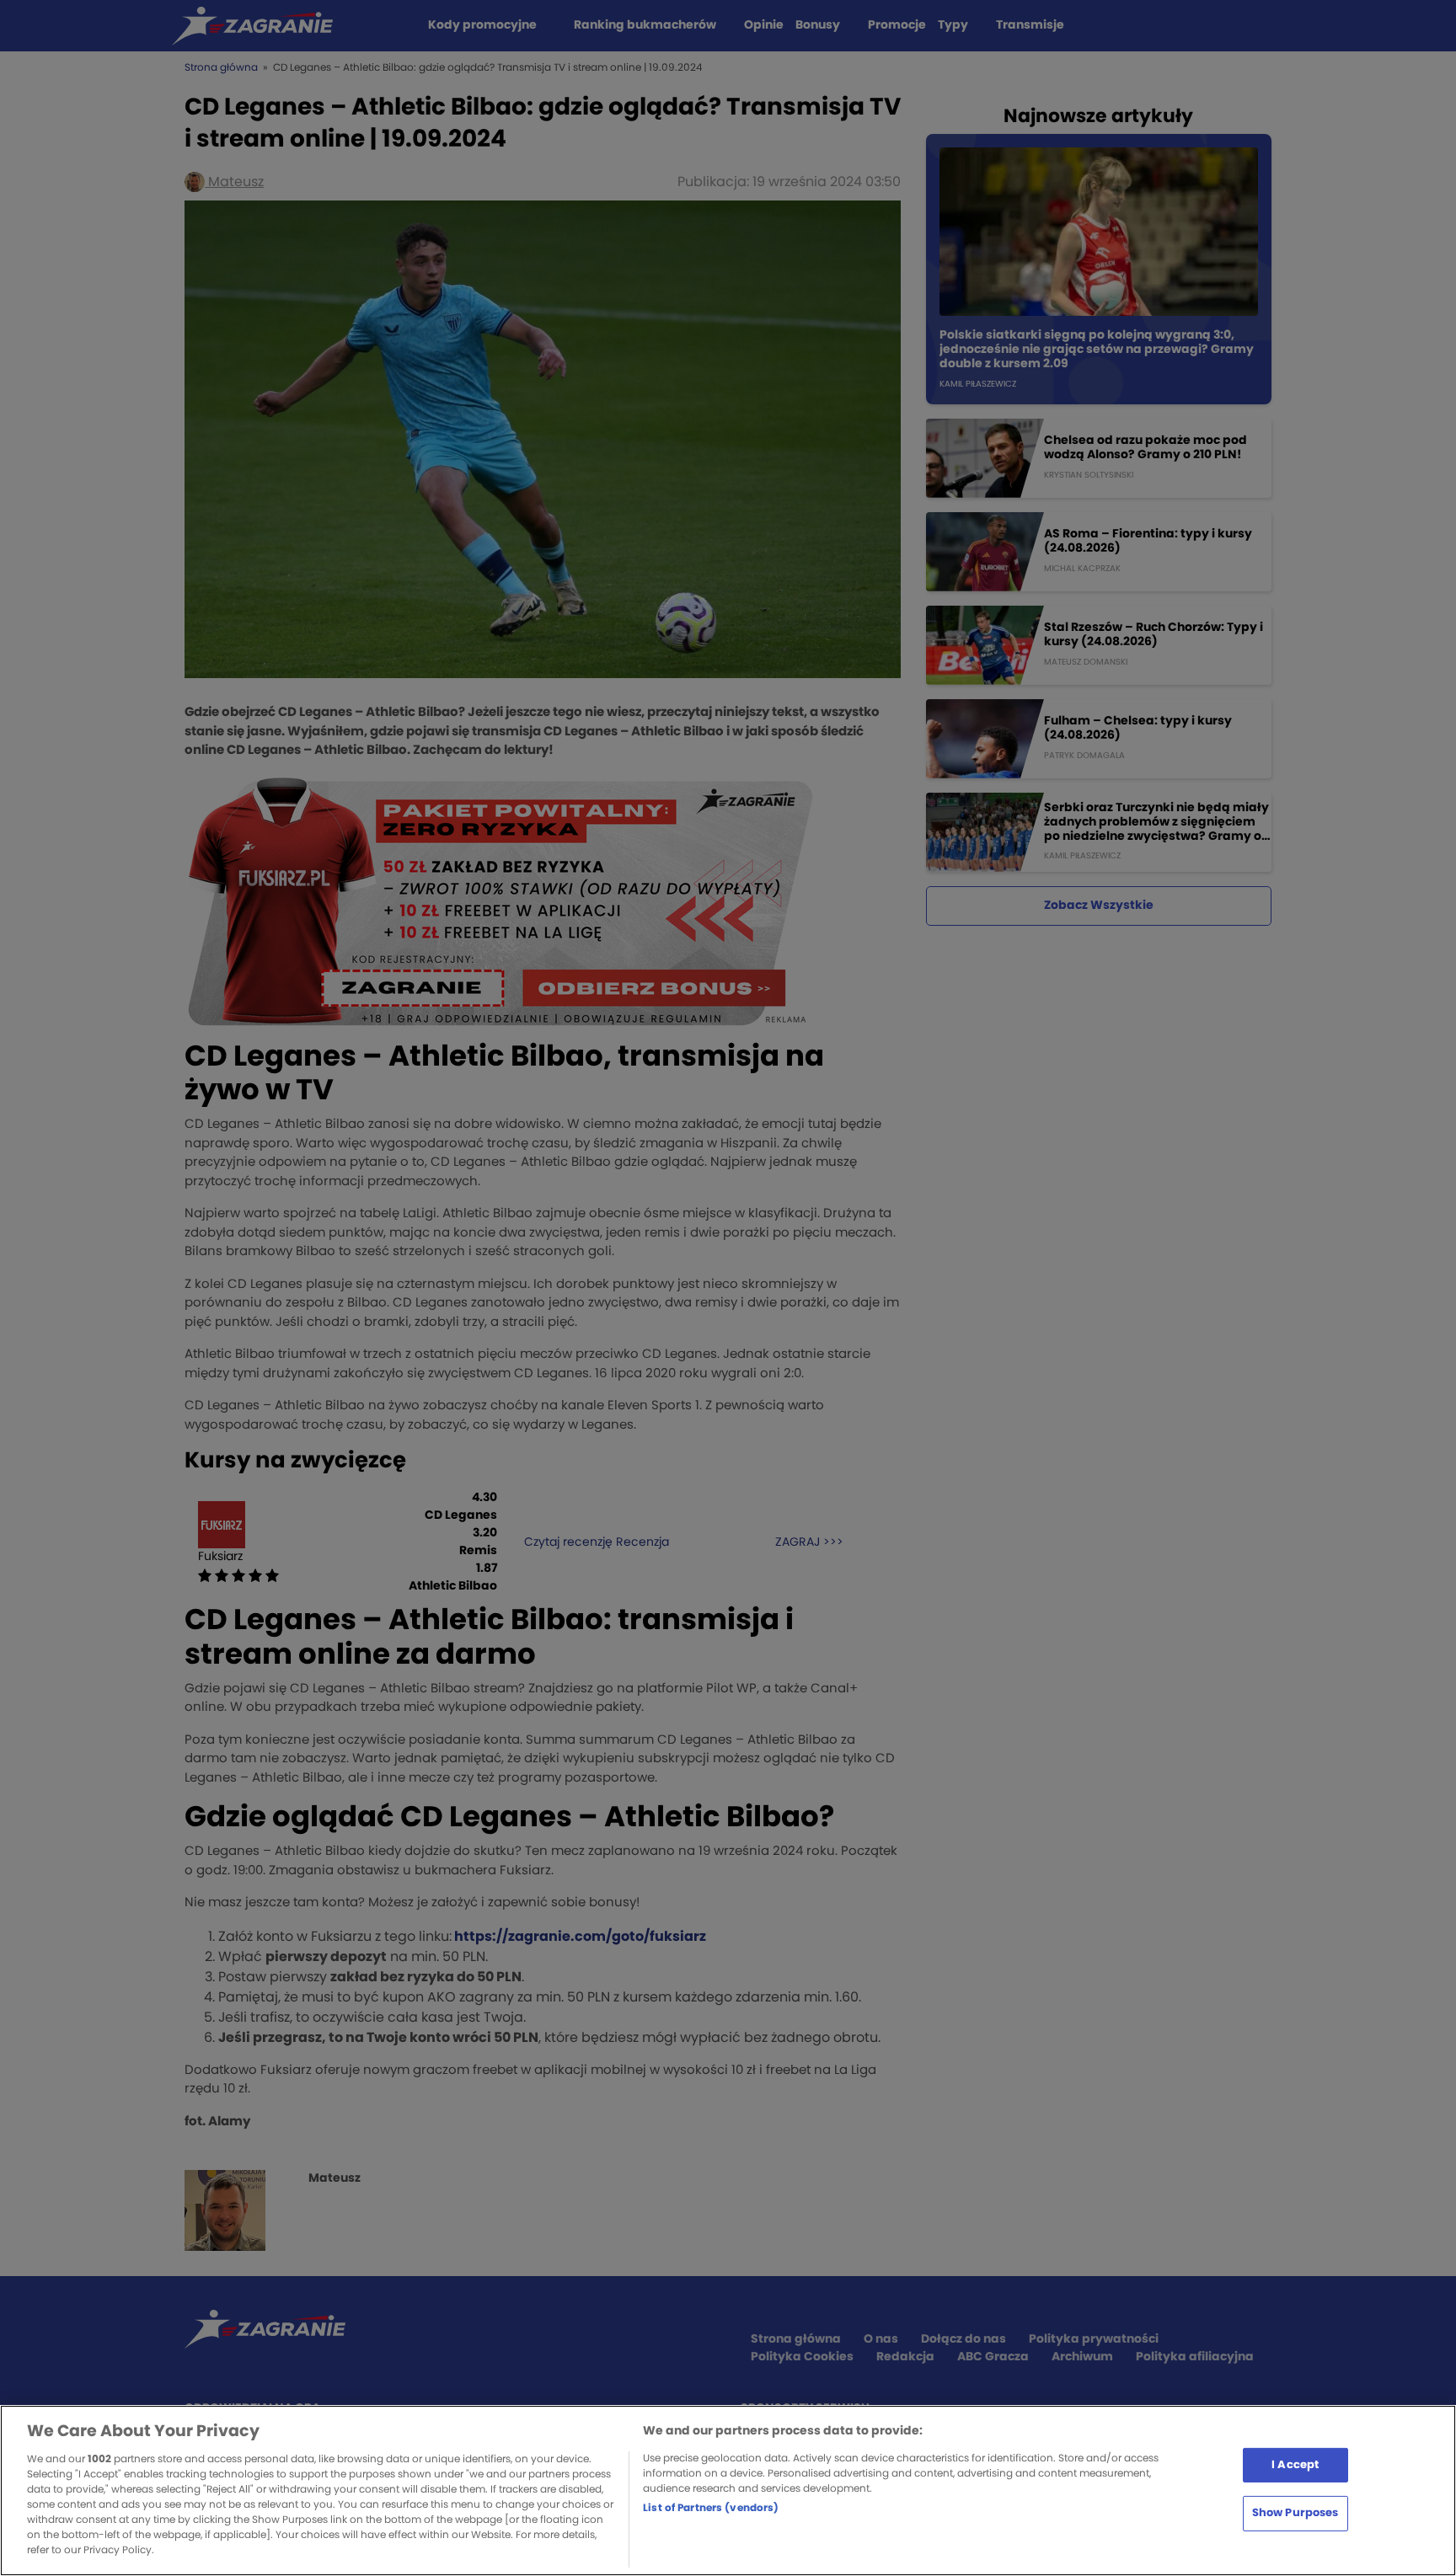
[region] (728, 2490)
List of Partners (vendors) (711, 2508)
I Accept (1295, 2464)
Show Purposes (1295, 2513)
